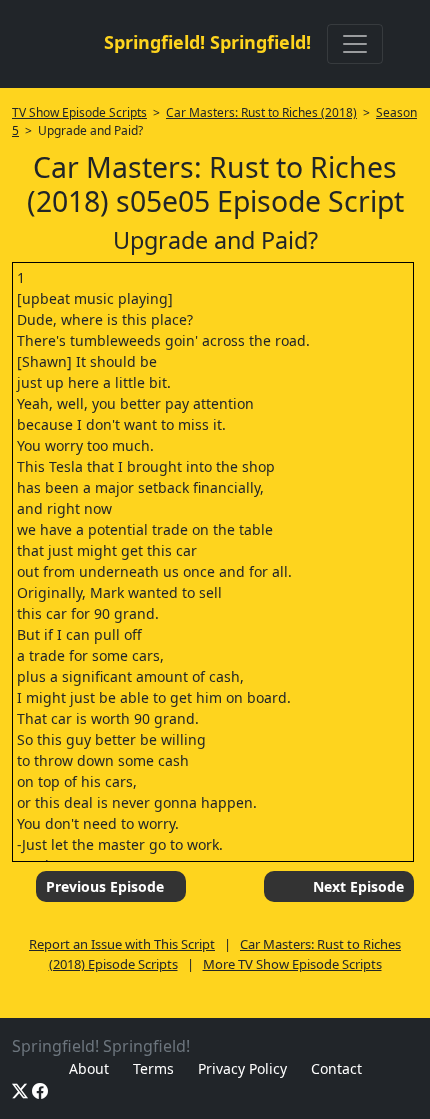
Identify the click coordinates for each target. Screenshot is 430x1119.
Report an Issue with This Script (122, 944)
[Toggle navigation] (355, 44)
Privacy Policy (242, 1068)
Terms (153, 1068)
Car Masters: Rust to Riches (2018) (261, 112)
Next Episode (358, 886)
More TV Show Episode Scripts (292, 964)
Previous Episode (105, 886)
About (89, 1068)
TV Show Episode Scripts (79, 112)
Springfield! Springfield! (207, 42)
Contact (336, 1068)
